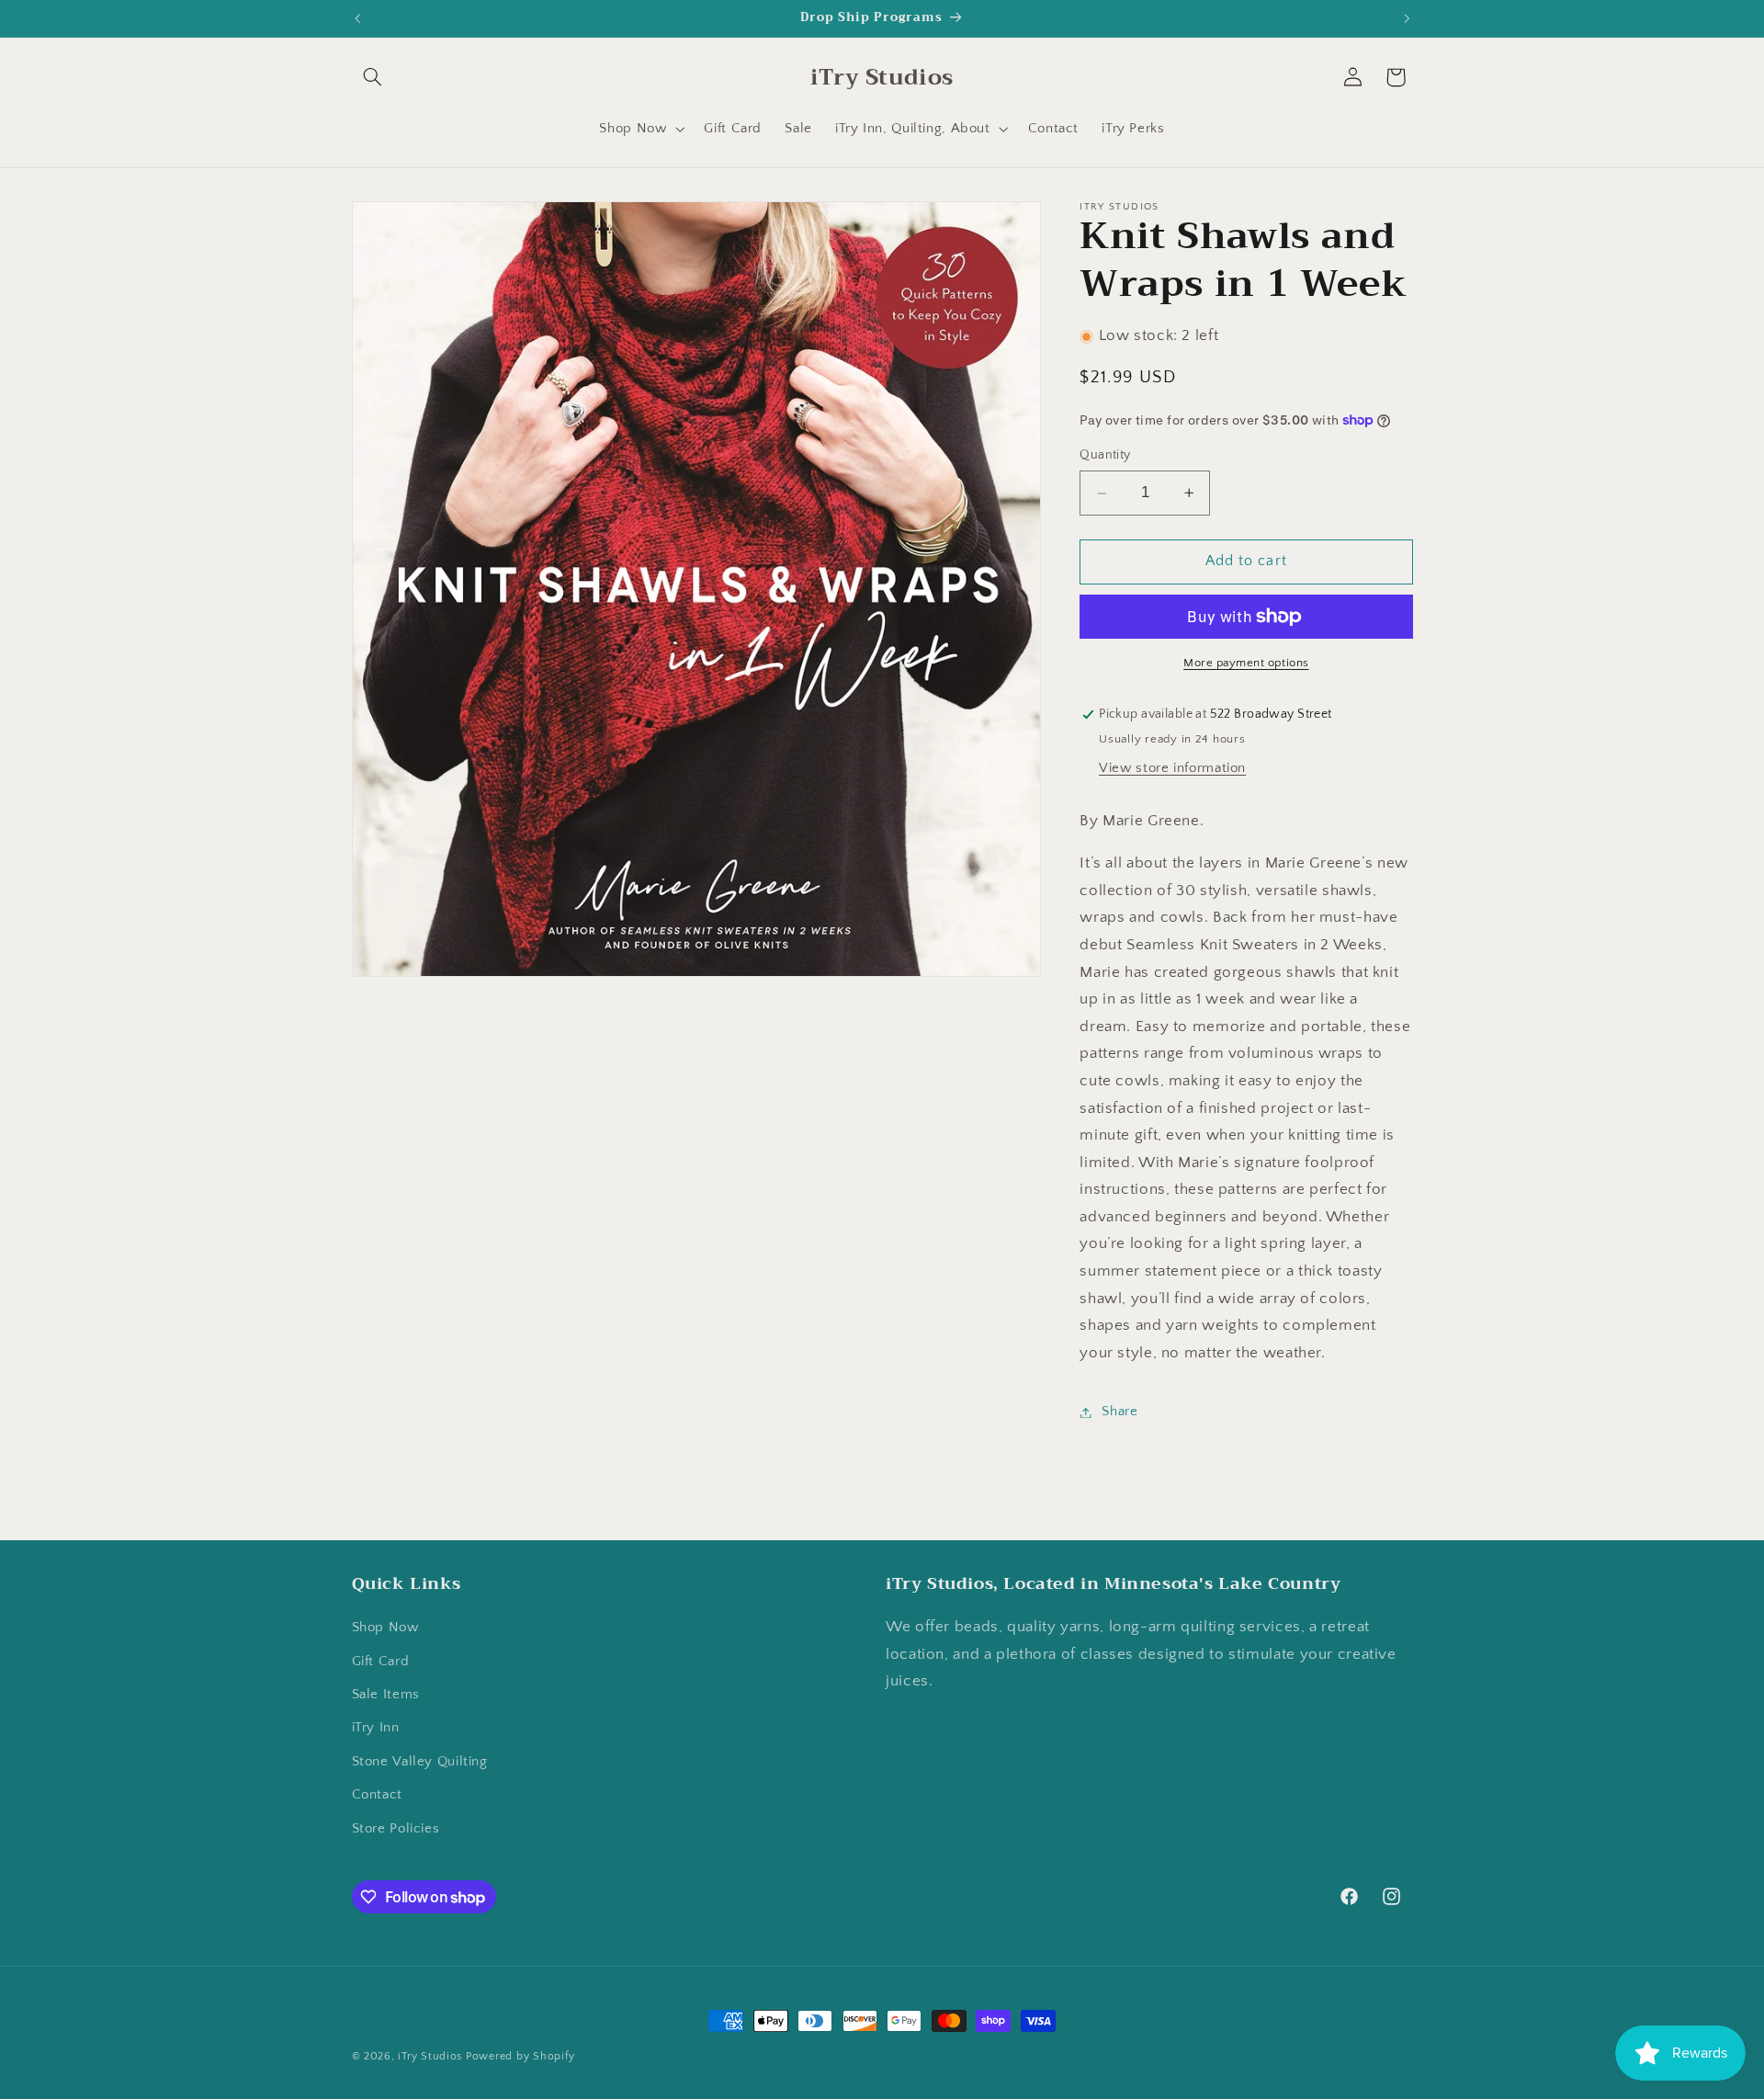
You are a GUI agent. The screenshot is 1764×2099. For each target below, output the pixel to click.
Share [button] (1119, 1412)
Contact (377, 1795)
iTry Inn (376, 1729)
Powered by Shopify (520, 2056)
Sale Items (386, 1695)
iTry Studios (430, 2056)
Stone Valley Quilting (420, 1762)
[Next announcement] (1407, 18)
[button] (373, 77)
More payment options (1246, 663)
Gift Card (381, 1662)
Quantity (1105, 456)
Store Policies (396, 1829)
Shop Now (385, 1628)
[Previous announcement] (357, 18)
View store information (1172, 768)
